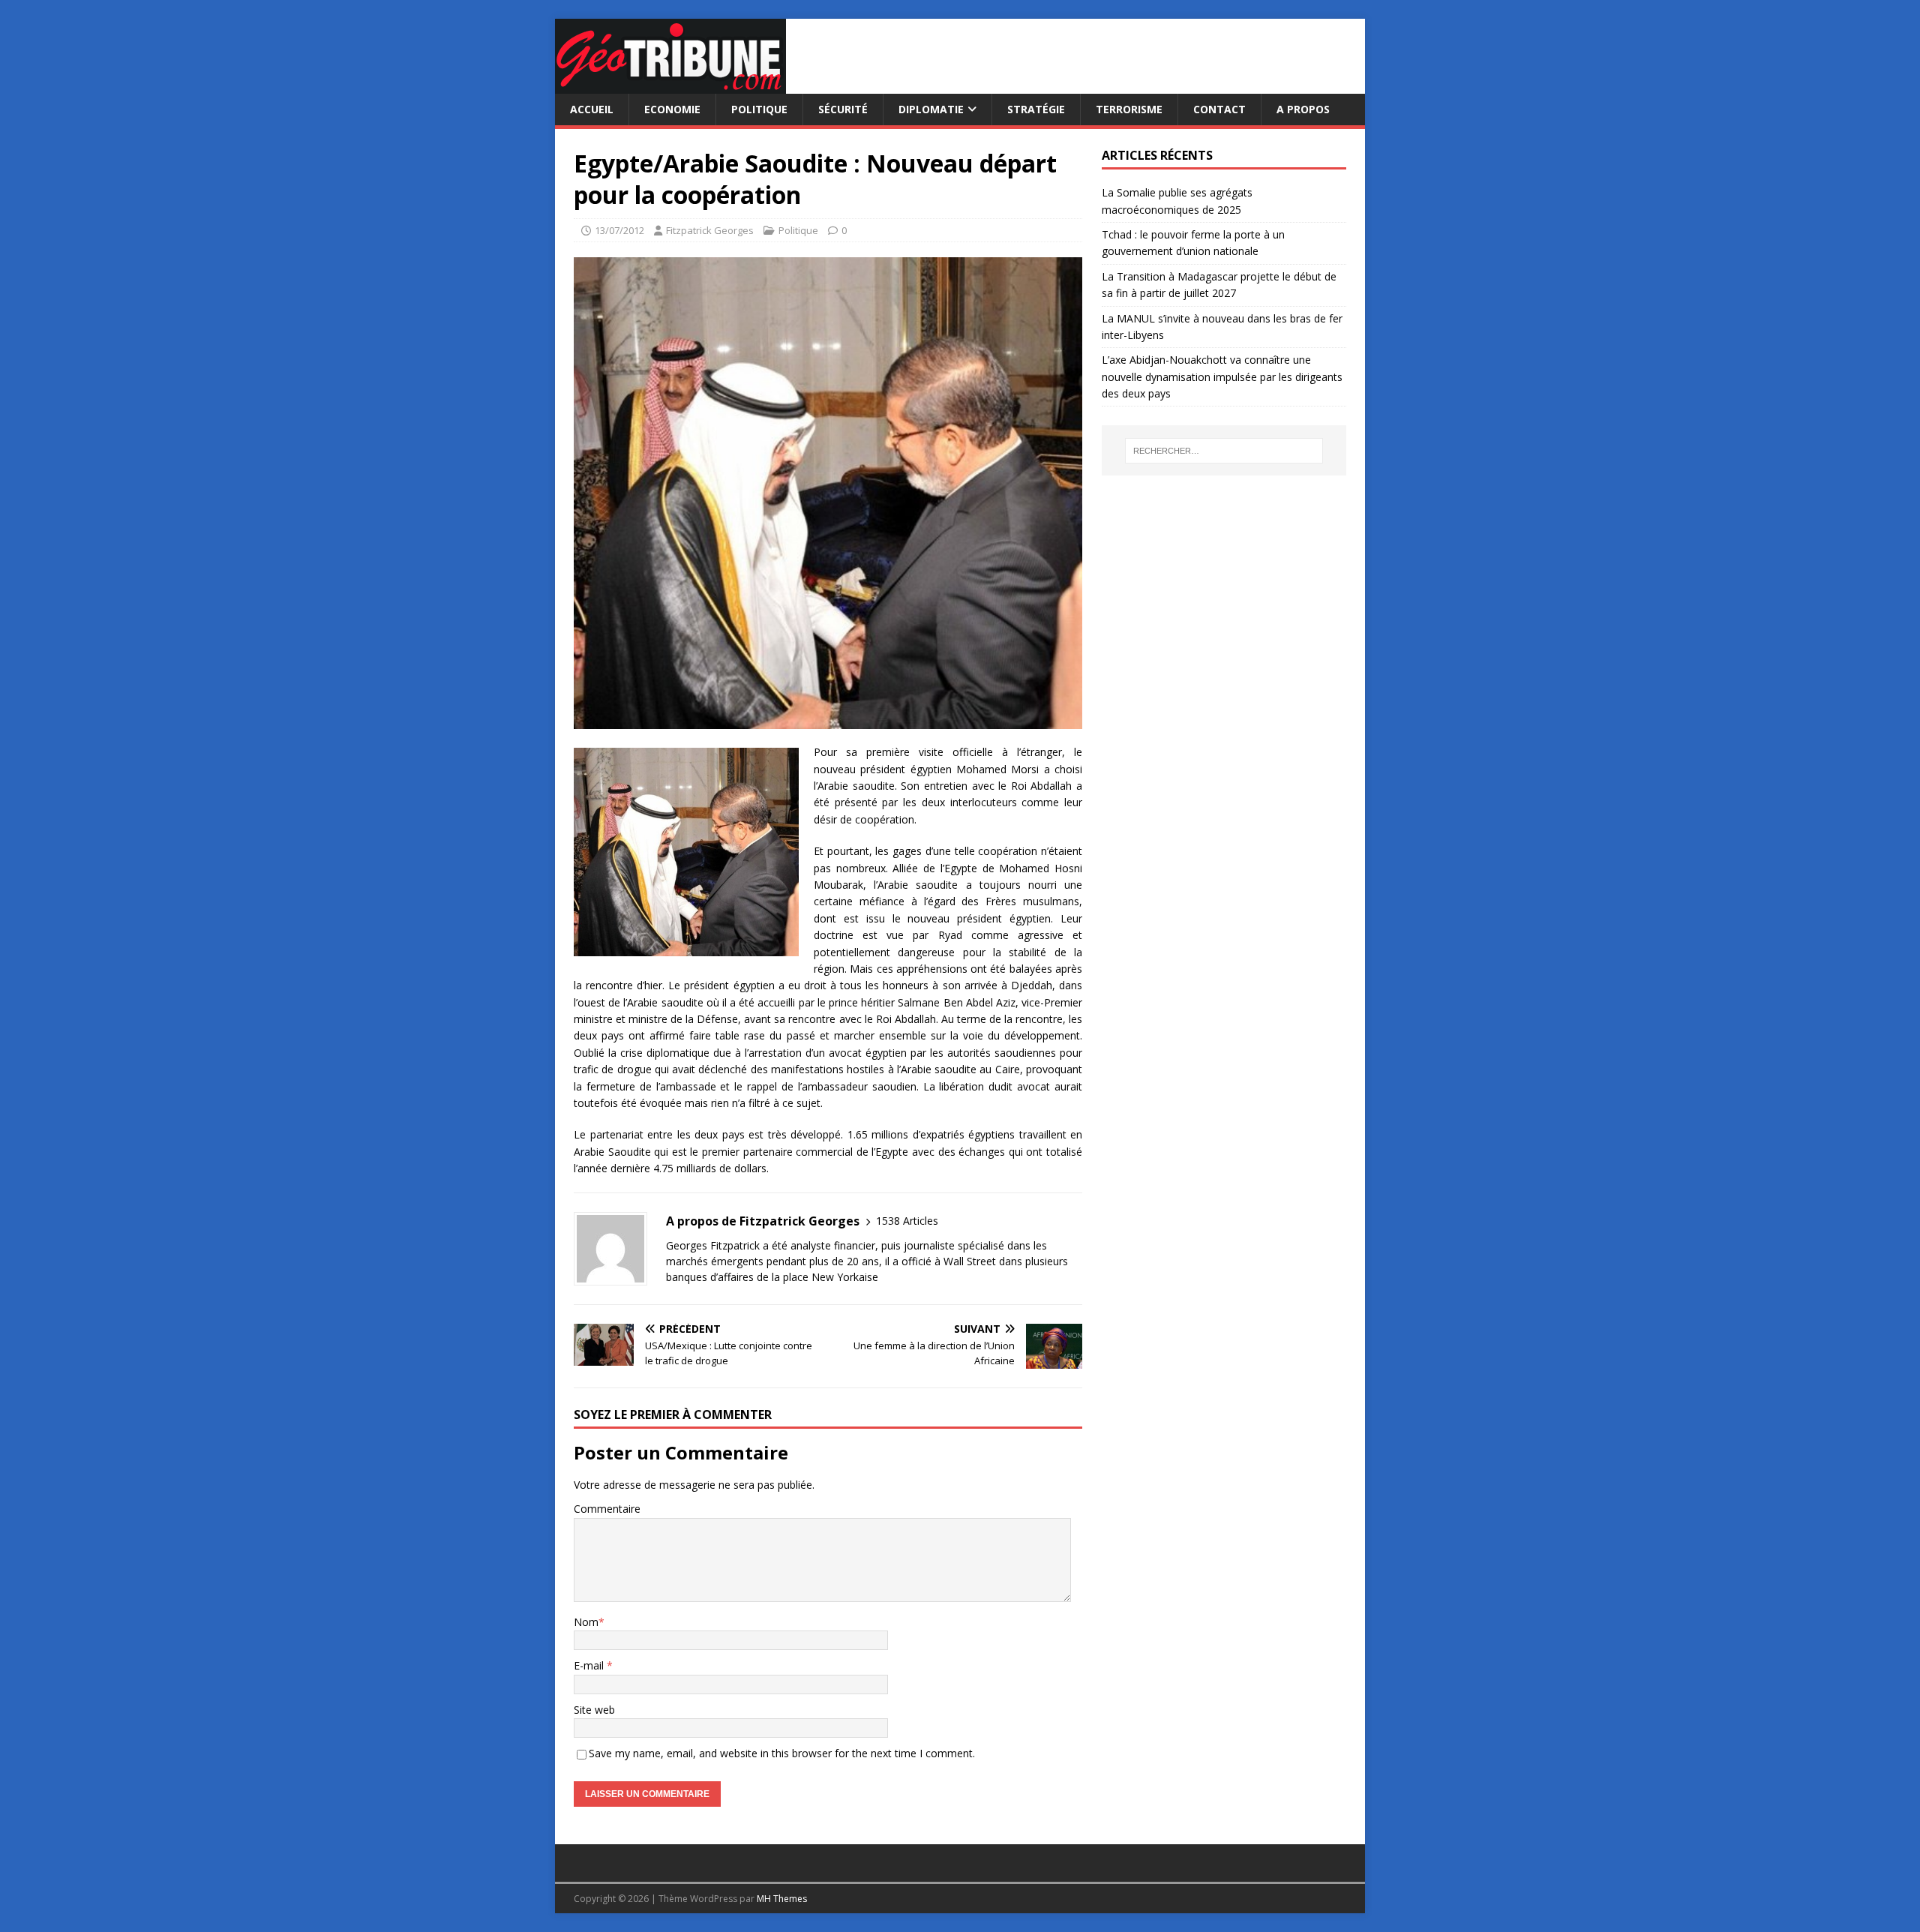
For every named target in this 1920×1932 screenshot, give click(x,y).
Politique (759, 109)
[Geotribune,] (670, 85)
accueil (592, 109)
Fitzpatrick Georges (710, 230)
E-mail (590, 1665)
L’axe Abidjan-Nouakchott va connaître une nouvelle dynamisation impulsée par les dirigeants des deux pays (1222, 376)
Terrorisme (1129, 109)
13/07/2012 (619, 230)
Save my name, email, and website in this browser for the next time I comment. (782, 1753)
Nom (586, 1622)
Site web (594, 1710)
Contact (1219, 109)
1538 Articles (907, 1221)
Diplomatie (931, 109)
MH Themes (782, 1899)
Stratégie (1036, 109)
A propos (1303, 109)
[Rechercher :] (1224, 451)
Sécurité (843, 109)
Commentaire (607, 1509)
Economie (672, 109)
